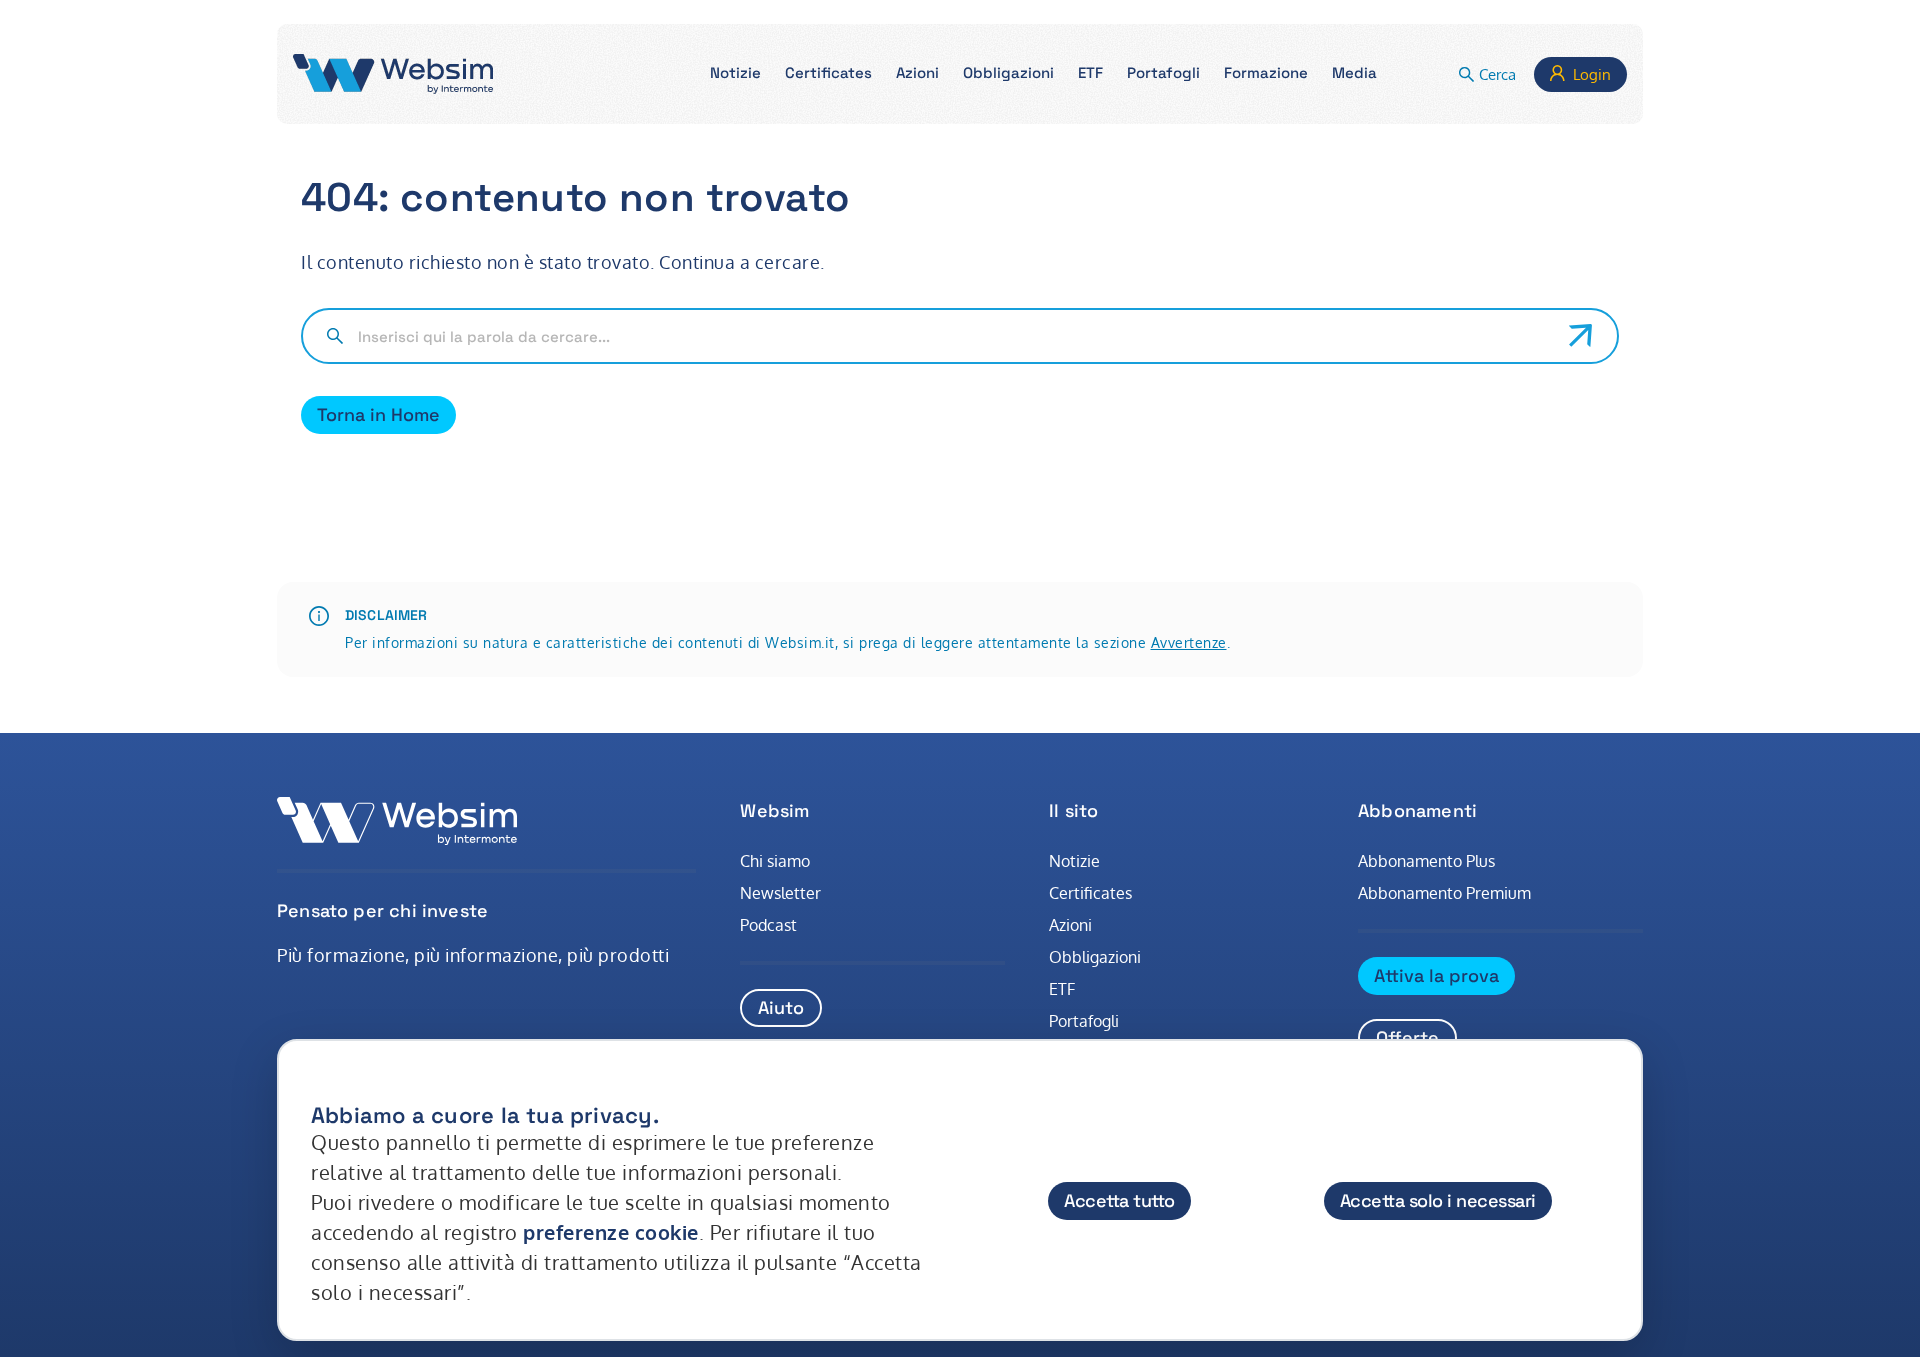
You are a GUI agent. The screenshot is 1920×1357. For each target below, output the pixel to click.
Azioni (1070, 925)
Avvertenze (1189, 642)
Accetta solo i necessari (1438, 1200)
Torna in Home (378, 414)
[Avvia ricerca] (1581, 336)
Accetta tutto (1119, 1200)
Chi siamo (775, 861)
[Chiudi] (1608, 1096)
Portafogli (1084, 1021)
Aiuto (781, 1007)
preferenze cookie (611, 1232)
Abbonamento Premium (1444, 893)
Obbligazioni (1095, 957)
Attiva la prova (1436, 975)
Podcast (768, 925)
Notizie (1074, 861)
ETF (1062, 989)
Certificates (1090, 893)
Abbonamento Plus (1426, 861)
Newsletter (780, 893)
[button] (735, 74)
